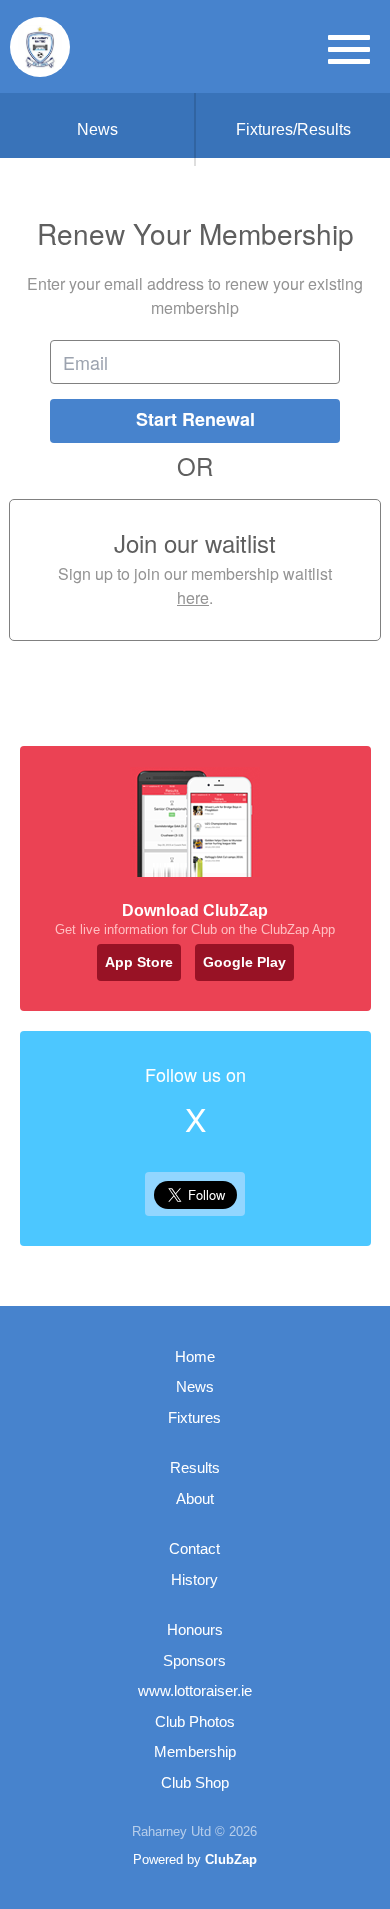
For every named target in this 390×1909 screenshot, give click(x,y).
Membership (195, 1751)
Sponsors (194, 1660)
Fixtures (194, 1417)
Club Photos (195, 1721)
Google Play (244, 962)
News (97, 129)
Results (195, 1467)
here (193, 597)
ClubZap (231, 1859)
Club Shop (195, 1782)
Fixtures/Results (293, 129)
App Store (139, 962)
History (194, 1579)
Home (195, 1356)
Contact (194, 1548)
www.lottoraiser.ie (195, 1690)
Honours (195, 1629)
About (195, 1498)
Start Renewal (195, 419)
